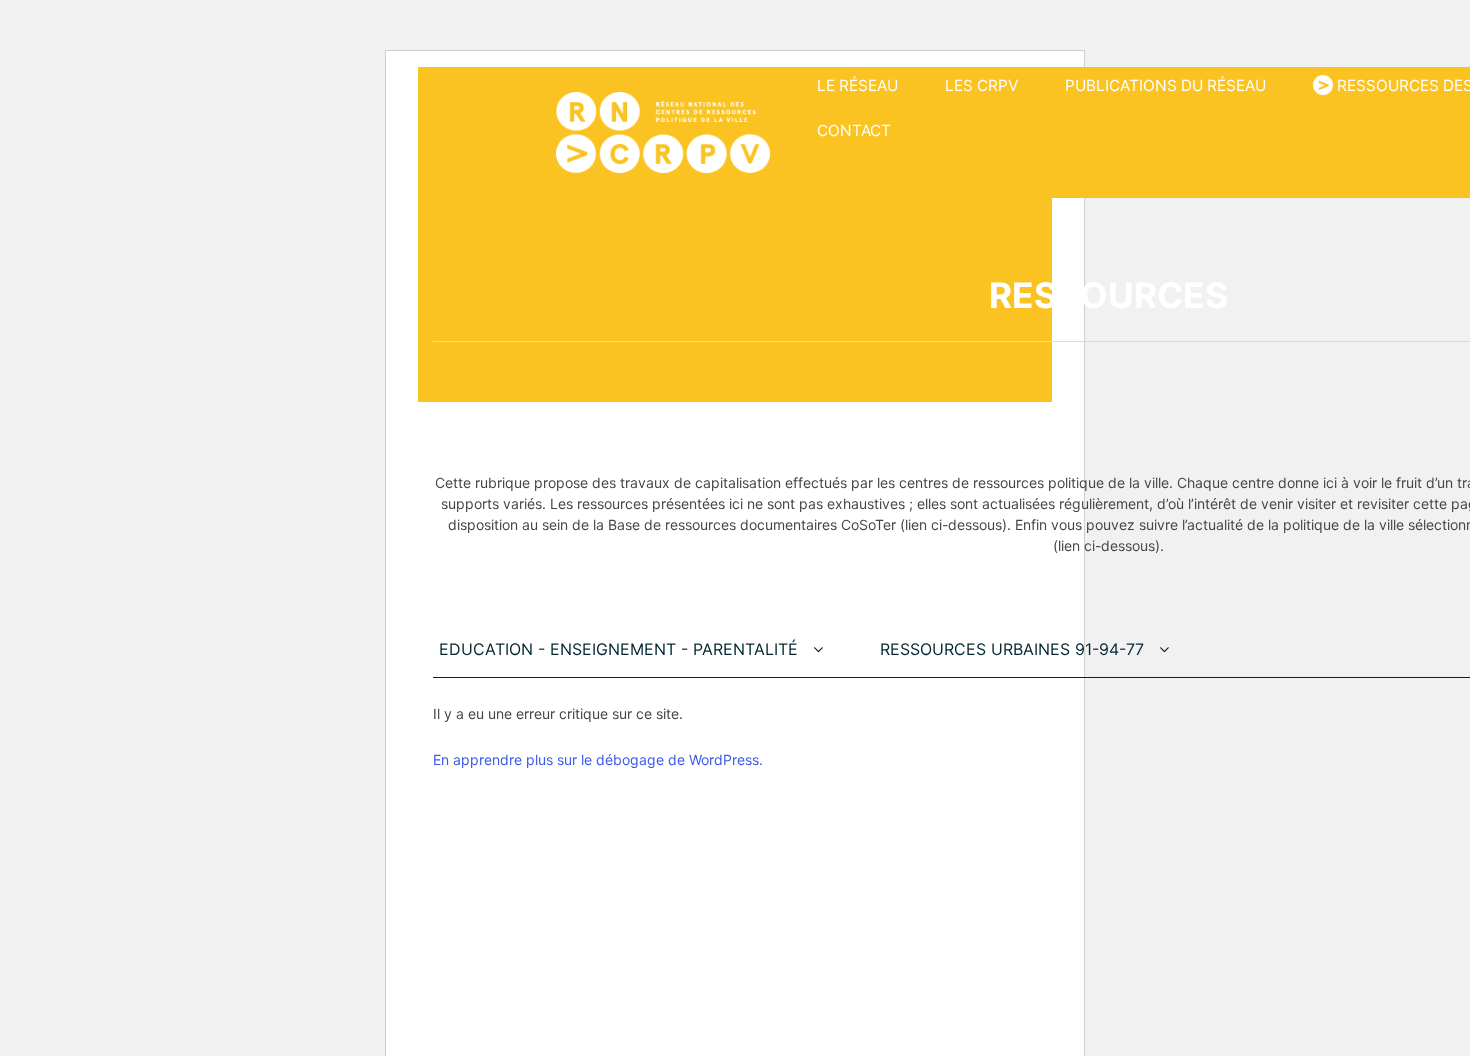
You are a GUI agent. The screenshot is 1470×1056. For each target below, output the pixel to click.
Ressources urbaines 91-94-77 (1014, 649)
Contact (854, 130)
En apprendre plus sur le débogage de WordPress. (598, 759)
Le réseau (857, 85)
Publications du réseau (1165, 85)
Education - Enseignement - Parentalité (621, 649)
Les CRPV (981, 85)
